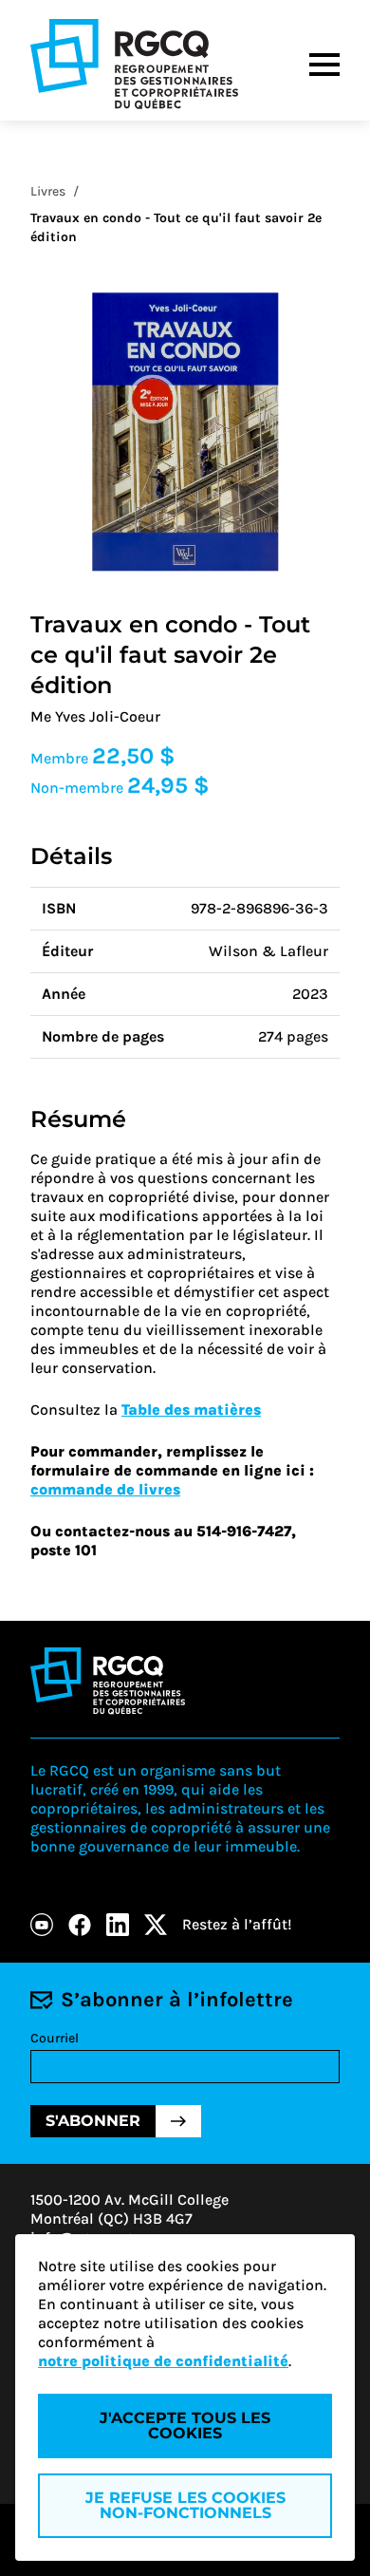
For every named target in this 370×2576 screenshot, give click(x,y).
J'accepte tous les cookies (185, 2426)
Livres (48, 191)
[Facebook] (80, 1925)
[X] (156, 1925)
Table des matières (191, 1410)
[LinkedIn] (118, 1925)
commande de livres (105, 1489)
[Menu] (324, 65)
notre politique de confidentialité (163, 2361)
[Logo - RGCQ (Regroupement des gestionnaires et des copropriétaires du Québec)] (134, 64)
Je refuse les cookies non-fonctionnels (185, 2505)
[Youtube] (42, 1925)
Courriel (55, 2038)
